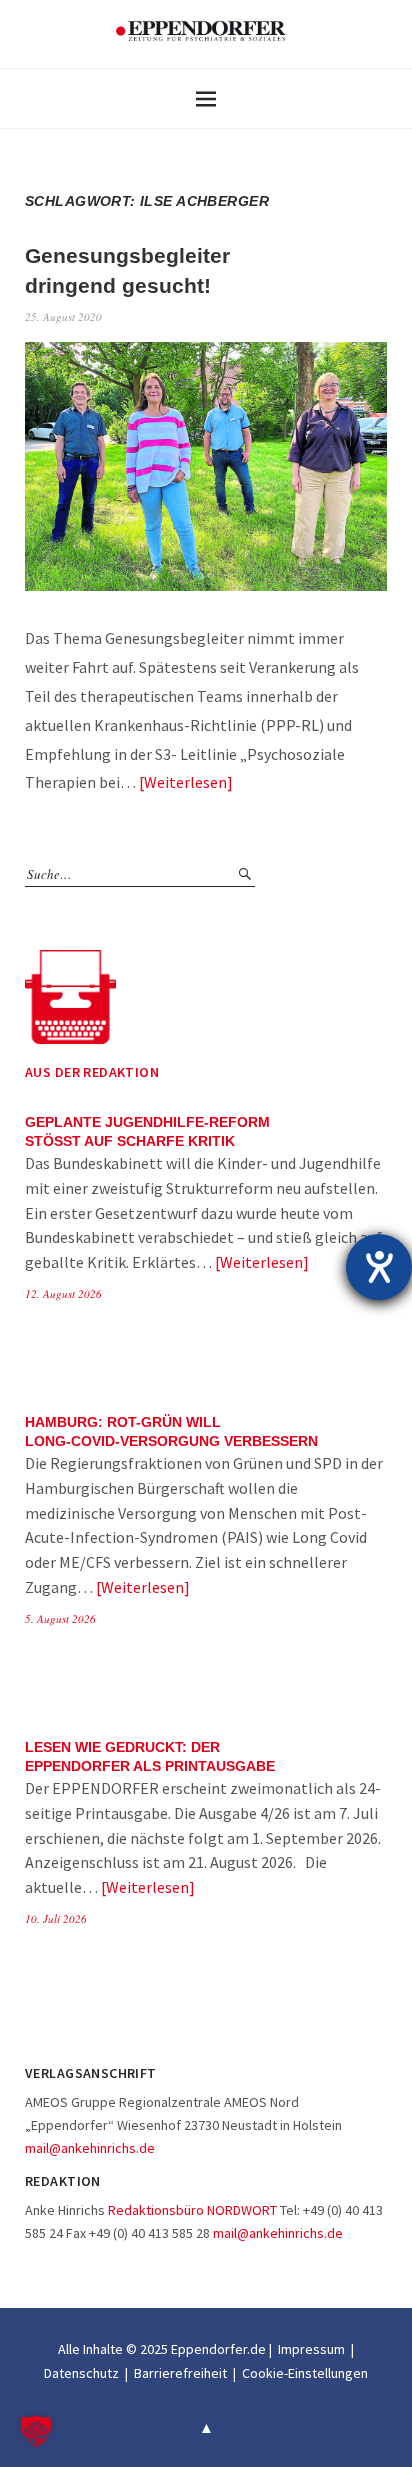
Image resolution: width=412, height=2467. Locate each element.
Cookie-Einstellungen (305, 2373)
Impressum (311, 2349)
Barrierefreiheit (180, 2373)
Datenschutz (81, 2373)
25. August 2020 (63, 316)
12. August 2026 (63, 1293)
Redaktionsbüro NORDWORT (192, 2210)
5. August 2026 (60, 1618)
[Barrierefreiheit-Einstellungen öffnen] (379, 1267)
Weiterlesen (185, 782)
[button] (36, 2431)
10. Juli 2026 (56, 1918)
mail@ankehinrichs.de (90, 2148)
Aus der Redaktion (92, 1072)
